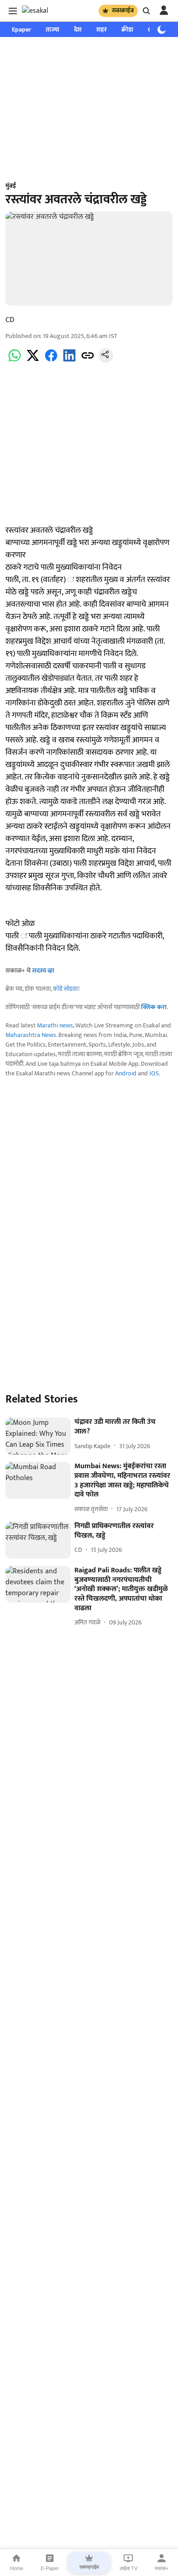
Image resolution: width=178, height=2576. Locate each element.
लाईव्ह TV (128, 2568)
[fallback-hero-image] (38, 1436)
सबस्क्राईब (123, 11)
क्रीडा (127, 29)
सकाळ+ (162, 2568)
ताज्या (52, 29)
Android (126, 1073)
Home (17, 2568)
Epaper (21, 29)
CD (10, 320)
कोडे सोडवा (65, 989)
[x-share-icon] (33, 361)
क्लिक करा (154, 1007)
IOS (154, 1073)
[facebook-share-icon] (51, 361)
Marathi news (55, 1025)
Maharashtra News (31, 1035)
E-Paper (50, 2568)
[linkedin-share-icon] (69, 361)
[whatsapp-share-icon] (15, 361)
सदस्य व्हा (43, 971)
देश (78, 29)
